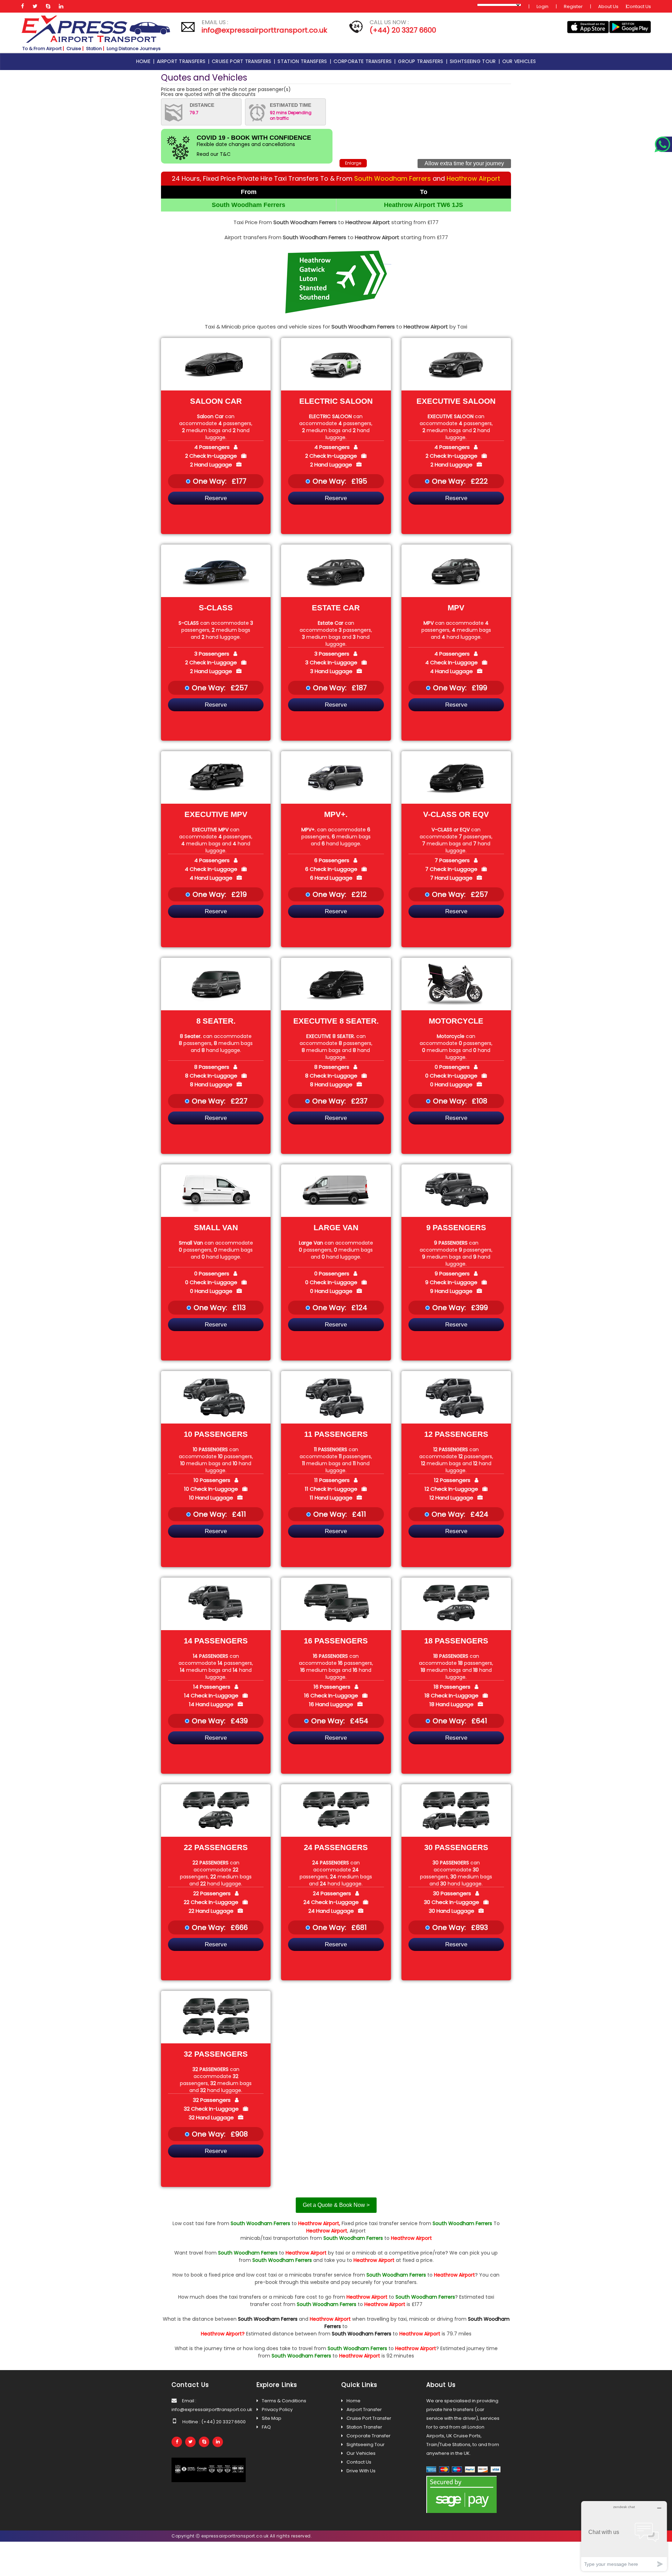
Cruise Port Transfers (243, 61)
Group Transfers (422, 61)
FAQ (266, 2427)
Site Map (272, 2418)
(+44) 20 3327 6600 (403, 30)
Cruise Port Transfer (369, 2418)
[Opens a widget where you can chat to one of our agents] (624, 2536)
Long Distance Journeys (134, 49)
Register (573, 6)
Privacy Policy (277, 2409)
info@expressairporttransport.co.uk (264, 30)
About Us (608, 6)
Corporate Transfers (364, 61)
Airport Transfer (364, 2409)
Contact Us (639, 6)
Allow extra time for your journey (464, 163)
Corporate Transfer (369, 2436)
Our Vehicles (361, 2453)
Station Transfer (364, 2427)
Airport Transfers (182, 61)
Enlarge (353, 163)
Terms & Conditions (284, 2401)
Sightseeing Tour (474, 61)
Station (94, 49)
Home (145, 61)
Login (542, 6)
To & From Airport (42, 49)
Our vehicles (519, 61)
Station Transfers (303, 61)
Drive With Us (361, 2471)
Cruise (74, 49)
